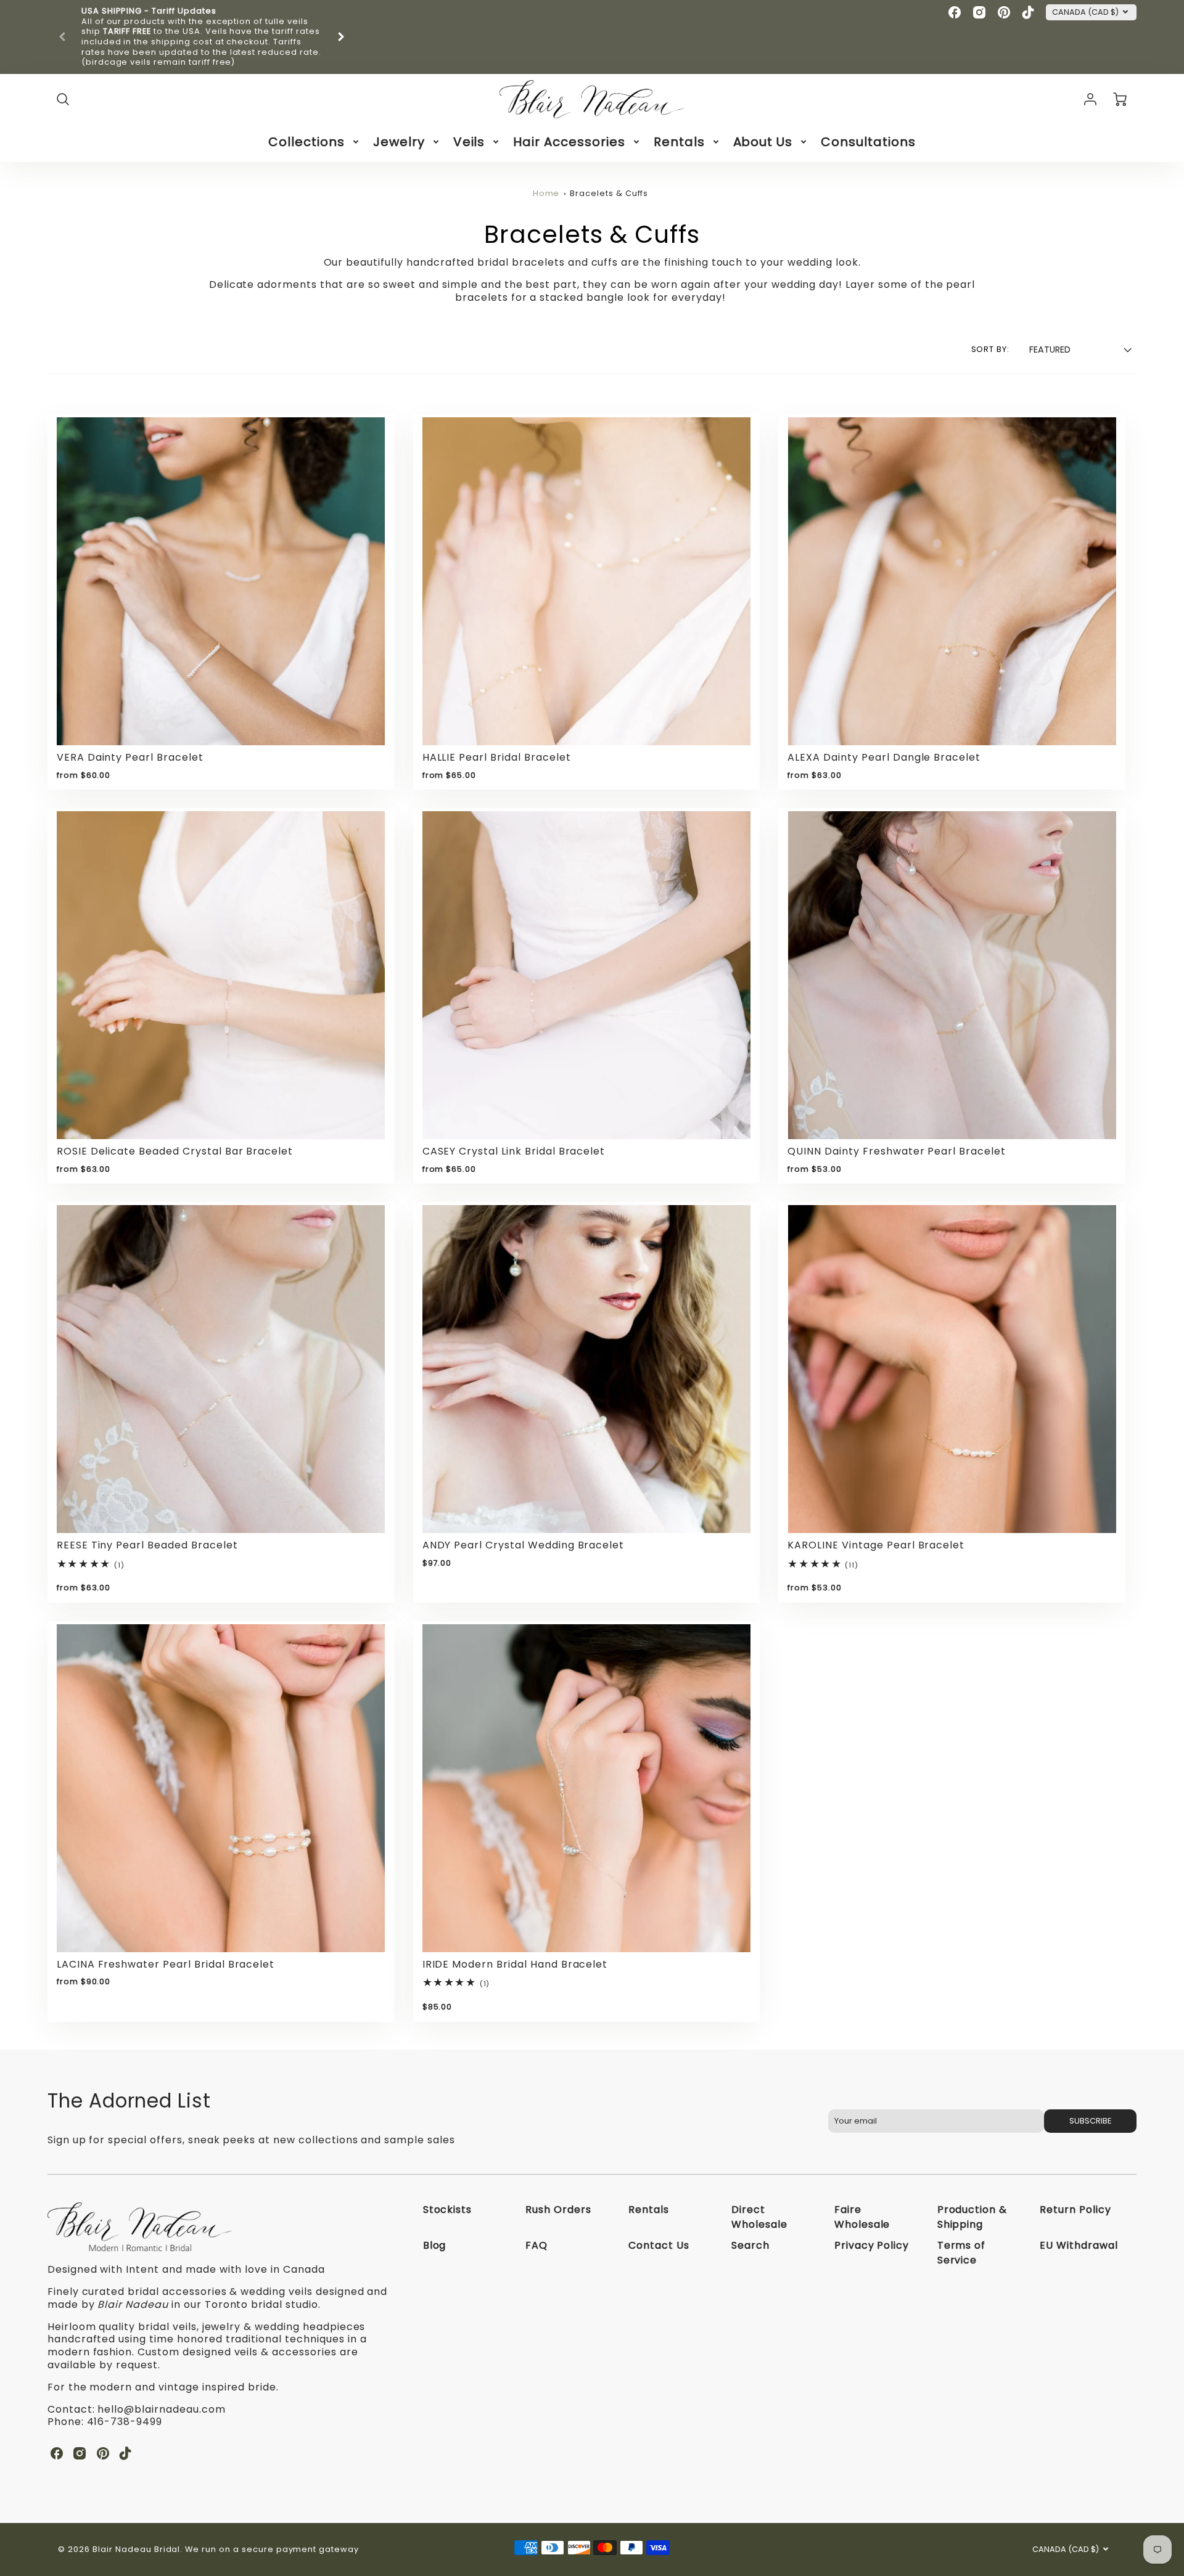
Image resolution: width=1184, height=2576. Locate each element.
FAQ (536, 2245)
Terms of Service (962, 2253)
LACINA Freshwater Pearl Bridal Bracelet (166, 1964)
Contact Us (659, 2245)
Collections (306, 142)
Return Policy (1075, 2210)
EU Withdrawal (1079, 2245)
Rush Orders (558, 2210)
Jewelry (399, 142)
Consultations (868, 142)
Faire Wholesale (862, 2217)
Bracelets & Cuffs (609, 193)
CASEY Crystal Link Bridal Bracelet (514, 1151)
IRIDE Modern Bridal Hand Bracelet (515, 1964)
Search (750, 2245)
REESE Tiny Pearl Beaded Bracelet (147, 1545)
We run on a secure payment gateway (272, 2549)
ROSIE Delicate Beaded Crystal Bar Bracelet (175, 1151)
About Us (763, 142)
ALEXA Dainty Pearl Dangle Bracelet (884, 757)
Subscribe (1090, 2121)
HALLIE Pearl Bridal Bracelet (497, 757)
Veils (469, 142)
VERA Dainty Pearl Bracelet (130, 757)
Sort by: (991, 350)
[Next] (340, 37)
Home (546, 193)
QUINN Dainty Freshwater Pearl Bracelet (896, 1151)
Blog (435, 2245)
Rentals (679, 142)
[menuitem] (314, 142)
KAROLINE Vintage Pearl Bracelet (876, 1545)
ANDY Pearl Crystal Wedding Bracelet (524, 1545)
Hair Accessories (569, 142)
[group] (202, 37)
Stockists (448, 2210)
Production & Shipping (972, 2217)
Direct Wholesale (759, 2217)
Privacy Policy (872, 2245)
